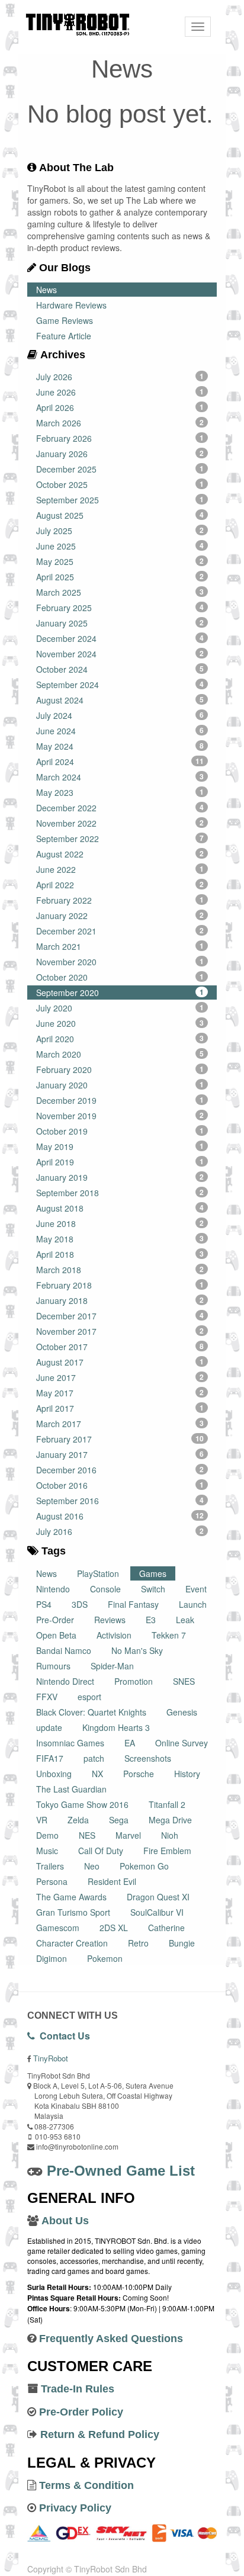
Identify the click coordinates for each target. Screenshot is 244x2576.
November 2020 (120, 962)
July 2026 (120, 377)
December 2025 (120, 469)
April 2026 (120, 407)
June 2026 (120, 392)
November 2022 (120, 823)
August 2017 (120, 1362)
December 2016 (120, 1470)
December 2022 (120, 808)
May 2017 (120, 1393)
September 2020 (120, 993)
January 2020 (120, 1085)
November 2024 (120, 654)
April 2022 (120, 885)
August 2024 (120, 700)
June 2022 (120, 869)
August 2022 (120, 854)
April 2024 (120, 762)
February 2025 (120, 608)
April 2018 (120, 1254)
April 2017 (120, 1408)
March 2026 (120, 423)
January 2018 (120, 1300)
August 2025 (120, 515)
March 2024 (120, 777)
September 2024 (120, 685)
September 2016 (120, 1501)
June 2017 (120, 1377)
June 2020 (120, 1023)
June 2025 (120, 546)
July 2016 (120, 1531)
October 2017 (120, 1347)
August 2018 (120, 1208)
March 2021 (120, 946)
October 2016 (120, 1485)
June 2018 (120, 1223)
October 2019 (120, 1131)
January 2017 (120, 1454)
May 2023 (120, 792)
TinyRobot (51, 2058)
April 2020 (120, 1039)
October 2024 (120, 669)
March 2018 (120, 1270)
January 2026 (120, 454)
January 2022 (120, 916)
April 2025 (120, 577)
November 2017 (120, 1331)
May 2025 (120, 561)
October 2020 (120, 977)
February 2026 (120, 438)
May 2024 (120, 746)
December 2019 (120, 1100)
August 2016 (120, 1516)
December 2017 (120, 1316)
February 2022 (120, 900)
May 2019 (120, 1146)
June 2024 (120, 731)
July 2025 (120, 531)
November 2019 (120, 1116)
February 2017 (120, 1439)
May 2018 (120, 1239)
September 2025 (120, 500)
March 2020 (120, 1054)
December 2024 (120, 638)
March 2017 (120, 1424)
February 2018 (120, 1285)
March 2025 (120, 592)
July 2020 (120, 1008)
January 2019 (120, 1177)
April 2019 (120, 1162)
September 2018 (120, 1193)
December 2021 (120, 931)
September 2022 (120, 839)
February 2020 (120, 1069)
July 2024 (120, 715)
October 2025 (120, 484)
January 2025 (120, 623)
